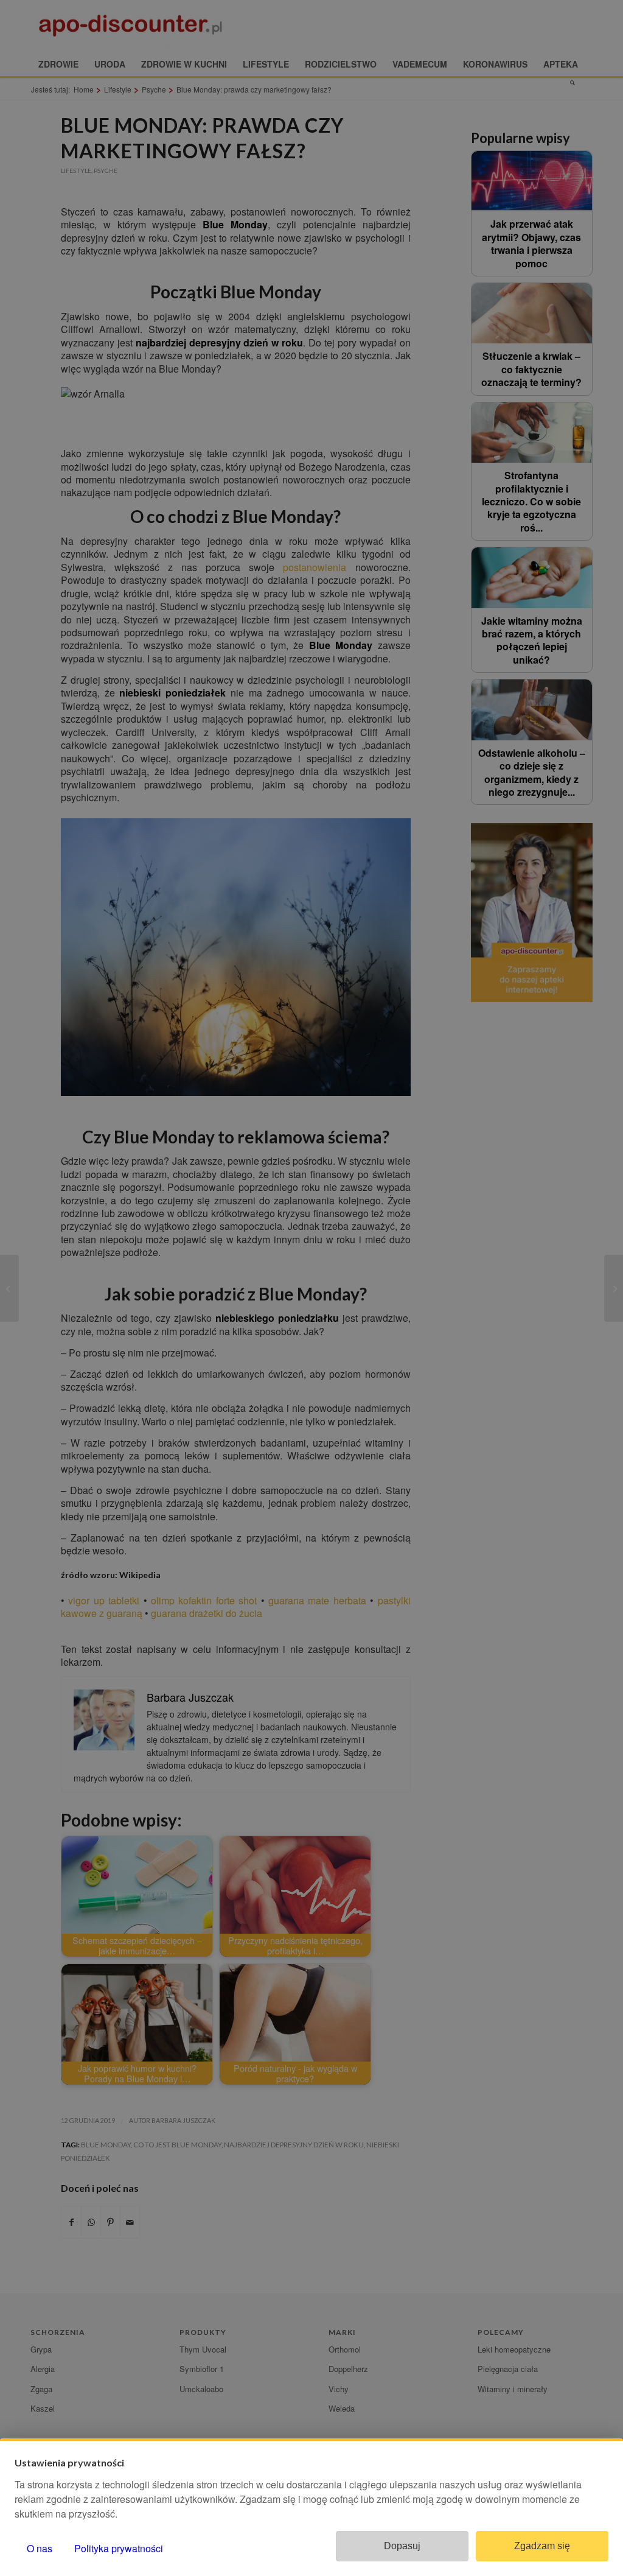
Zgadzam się (542, 2546)
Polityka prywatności (119, 2548)
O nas (40, 2548)
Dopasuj (402, 2546)
